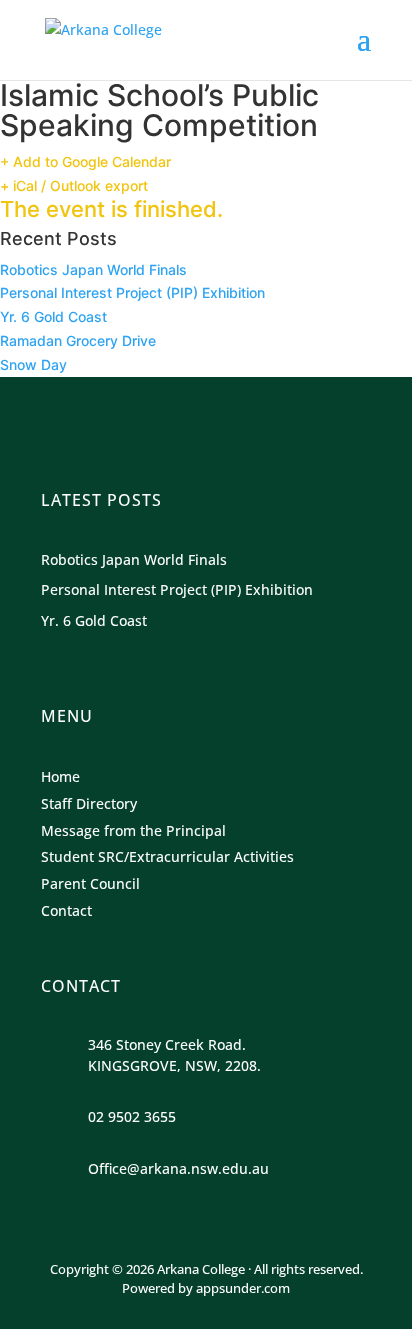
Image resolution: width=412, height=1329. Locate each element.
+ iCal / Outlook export (74, 185)
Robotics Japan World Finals (93, 269)
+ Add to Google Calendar (85, 161)
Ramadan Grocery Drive (78, 340)
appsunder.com (243, 1288)
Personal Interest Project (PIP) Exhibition (132, 292)
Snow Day (33, 364)
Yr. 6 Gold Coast (53, 316)
